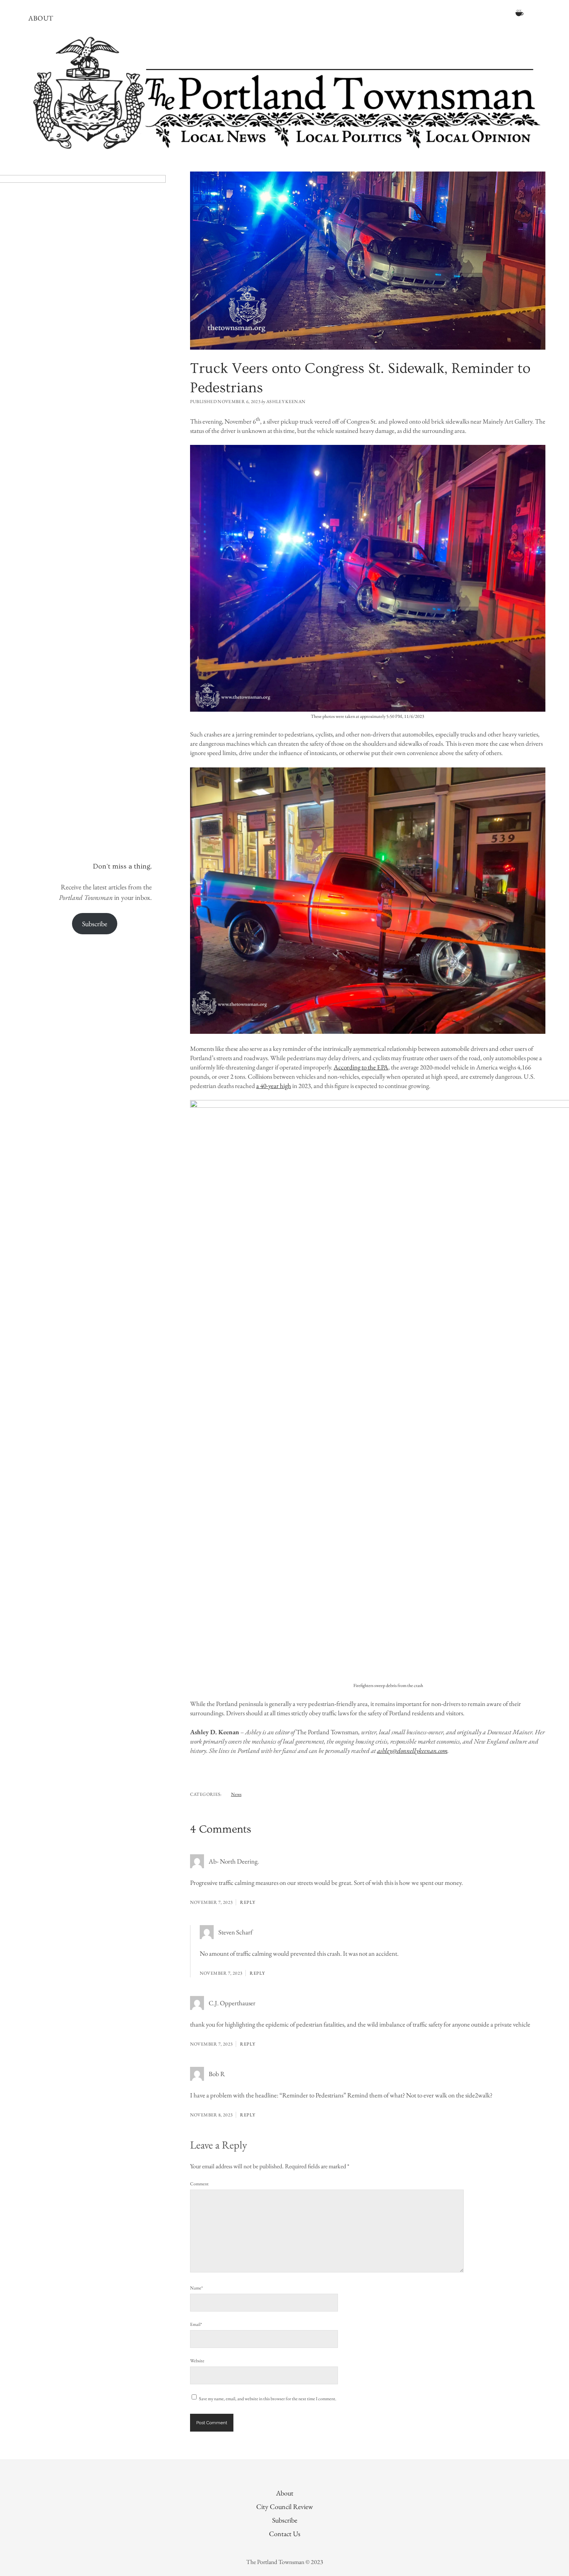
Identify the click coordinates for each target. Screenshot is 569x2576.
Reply (248, 1902)
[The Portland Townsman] (284, 150)
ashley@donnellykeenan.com (412, 1751)
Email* (196, 2324)
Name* (196, 2288)
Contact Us (285, 2534)
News (236, 1794)
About (41, 18)
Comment (199, 2184)
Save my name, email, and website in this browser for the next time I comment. (268, 2399)
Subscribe (95, 924)
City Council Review (284, 2506)
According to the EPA (361, 1067)
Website (197, 2361)
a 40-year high (274, 1086)
